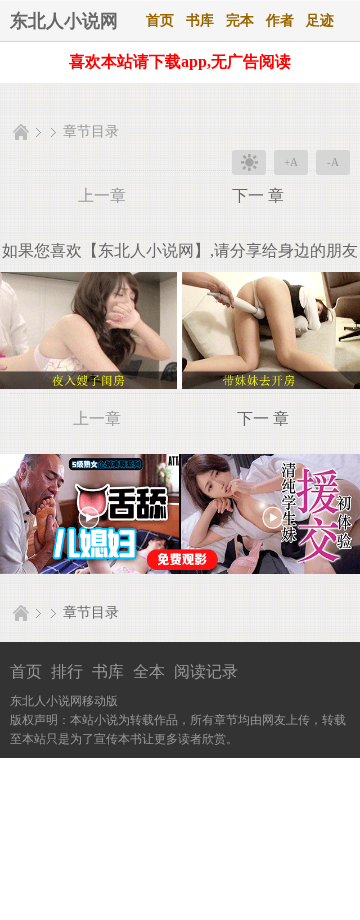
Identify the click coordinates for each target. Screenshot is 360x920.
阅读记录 (206, 671)
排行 (67, 671)
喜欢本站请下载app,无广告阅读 (180, 61)
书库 (200, 20)
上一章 (102, 195)
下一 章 (258, 195)
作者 (280, 20)
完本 (240, 20)
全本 (149, 671)
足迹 (320, 20)
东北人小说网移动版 (64, 701)
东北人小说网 (64, 21)
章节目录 (91, 131)
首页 (160, 20)
